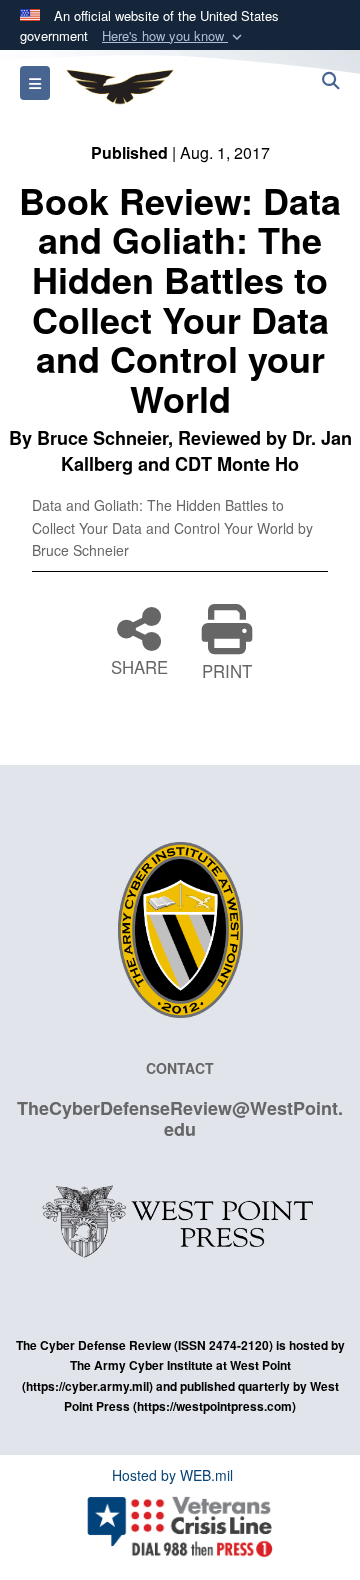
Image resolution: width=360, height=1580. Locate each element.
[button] (174, 36)
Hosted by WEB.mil (172, 1475)
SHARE (139, 664)
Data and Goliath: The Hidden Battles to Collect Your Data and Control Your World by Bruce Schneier (172, 527)
